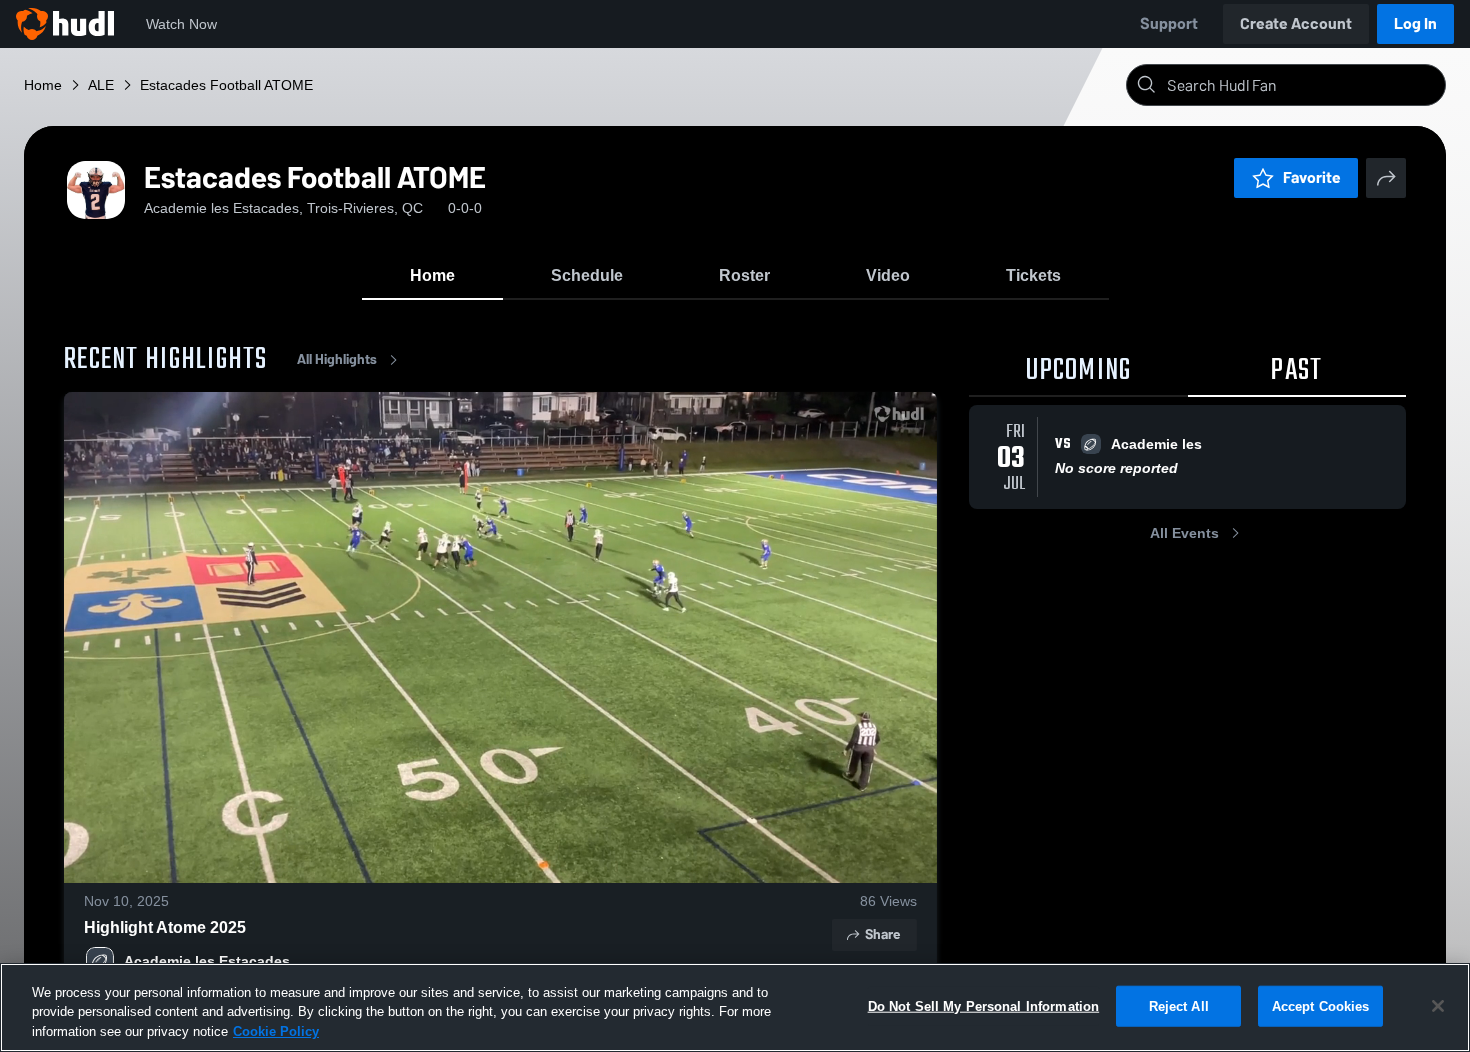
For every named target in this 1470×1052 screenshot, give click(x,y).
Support (1169, 23)
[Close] (1438, 1006)
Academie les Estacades (207, 961)
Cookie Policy (276, 1031)
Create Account (1296, 23)
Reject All (1179, 1005)
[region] (735, 1007)
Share (882, 934)
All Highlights (337, 359)
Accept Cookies (1321, 1005)
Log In (1415, 23)
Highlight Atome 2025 (165, 927)
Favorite (1312, 177)
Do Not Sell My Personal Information (984, 1005)
